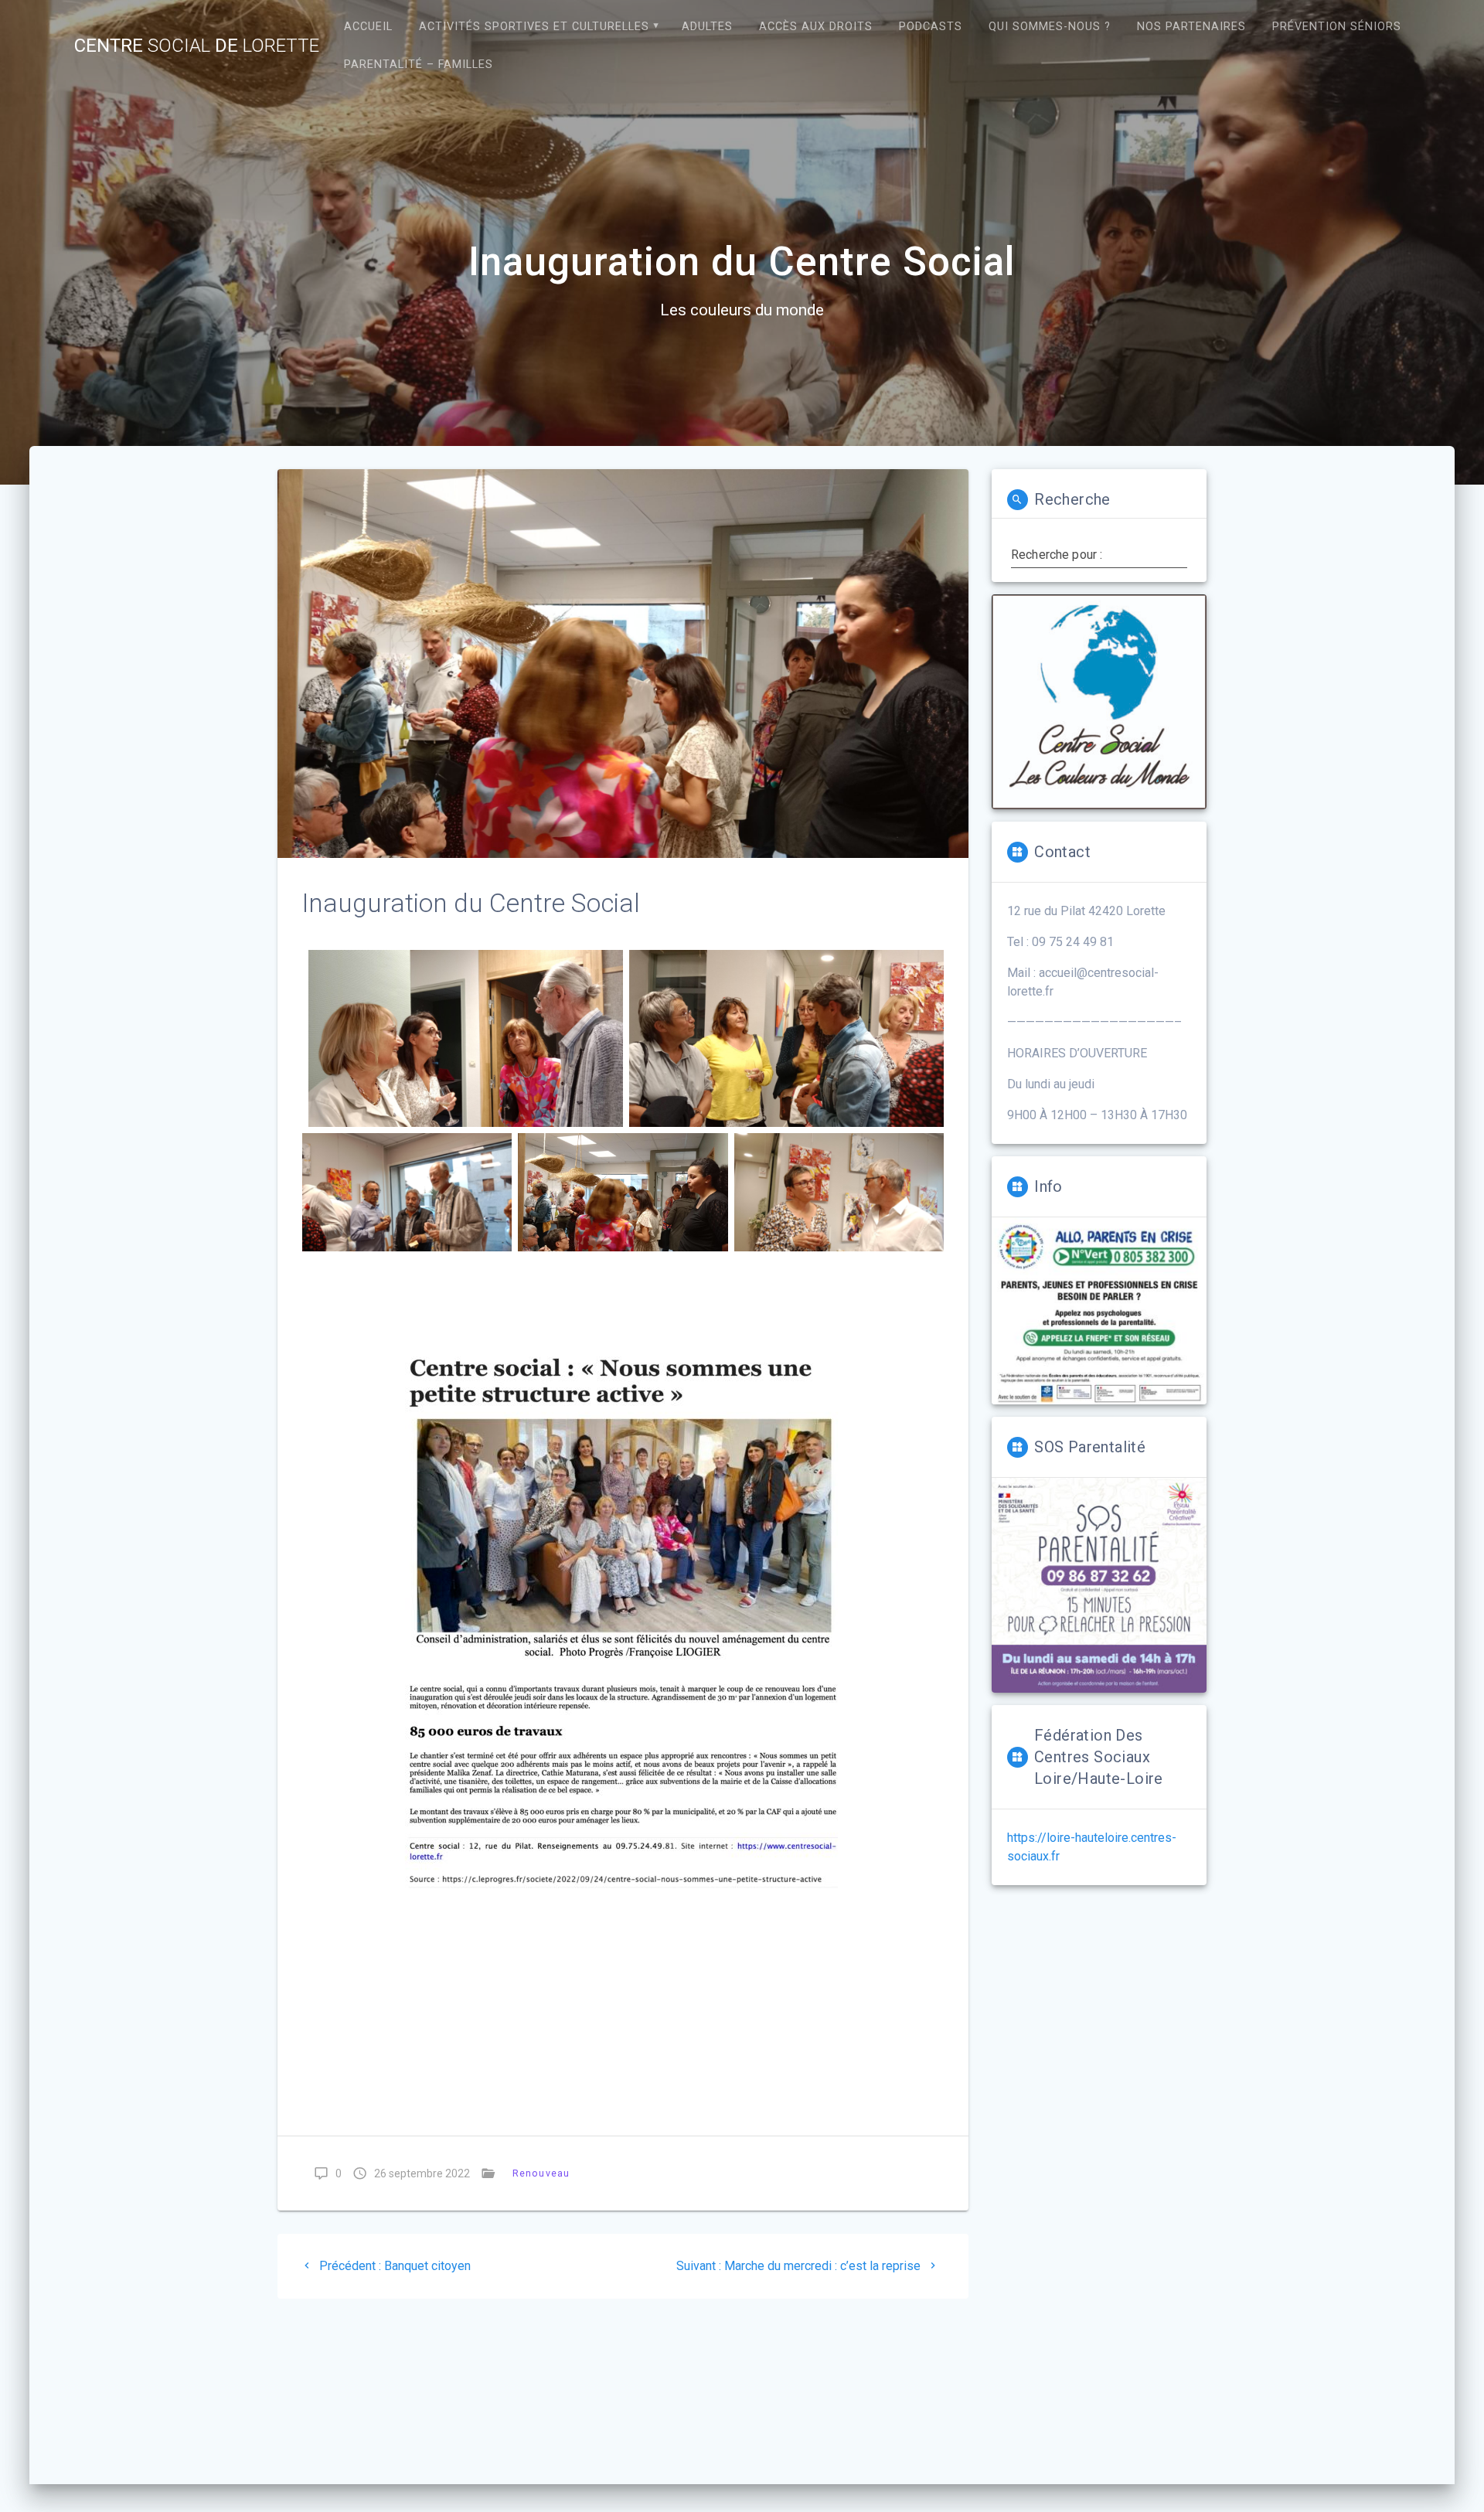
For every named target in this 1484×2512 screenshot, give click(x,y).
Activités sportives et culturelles (534, 27)
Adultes (707, 27)
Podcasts (931, 27)
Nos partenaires (1191, 27)
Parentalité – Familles (419, 65)
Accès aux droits (816, 27)
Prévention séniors (1337, 27)
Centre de (197, 46)
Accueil (368, 27)
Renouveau (541, 2173)
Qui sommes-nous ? (1050, 27)
